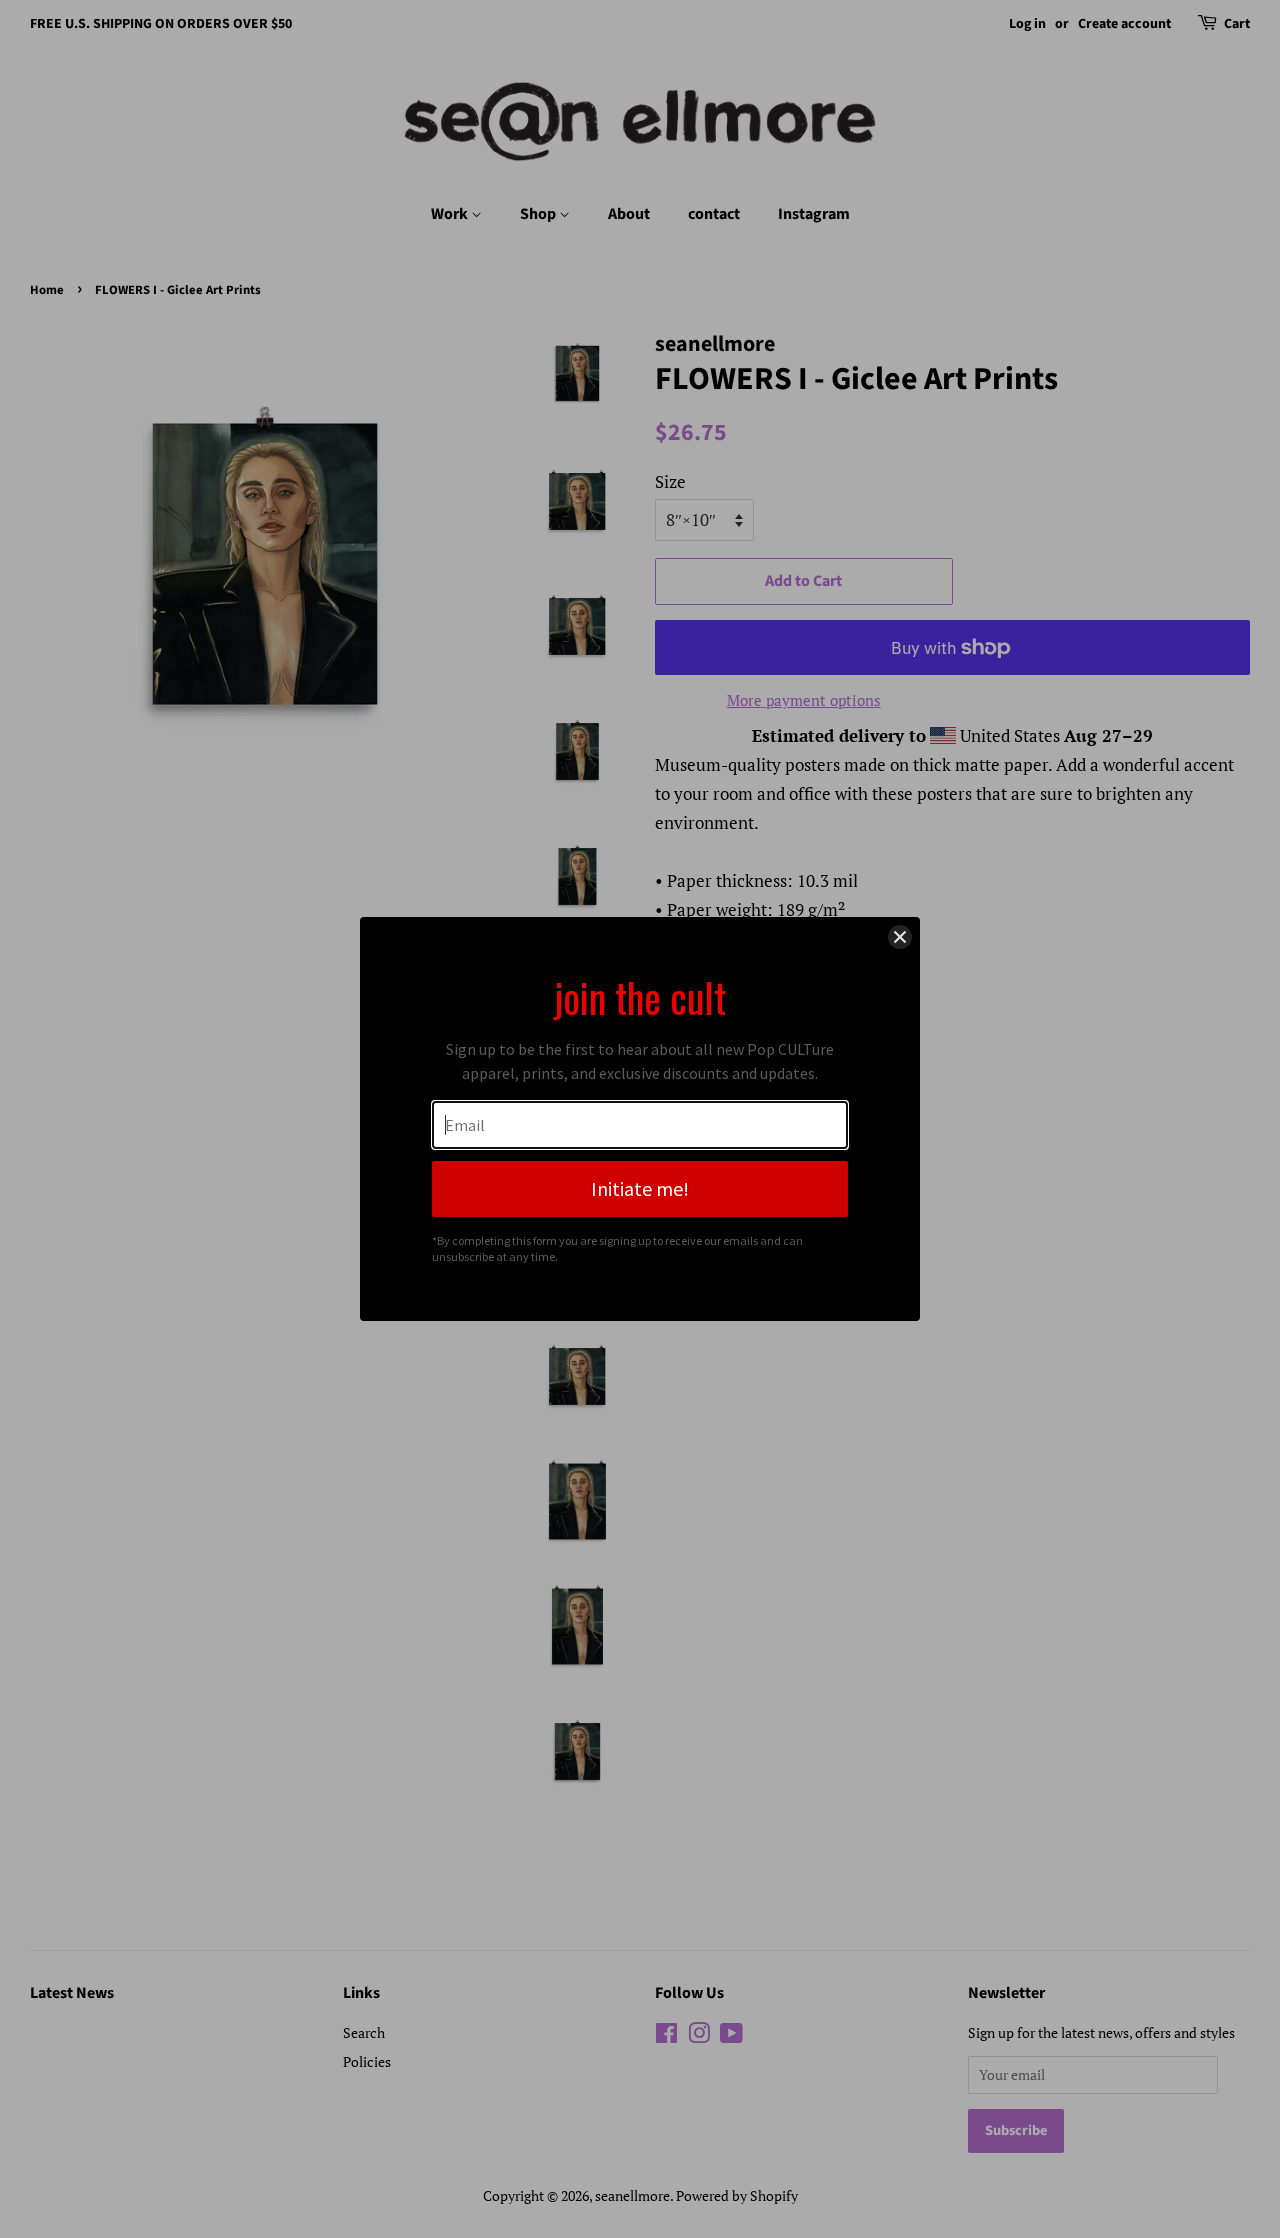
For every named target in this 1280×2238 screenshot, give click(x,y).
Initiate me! (640, 1188)
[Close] (900, 937)
